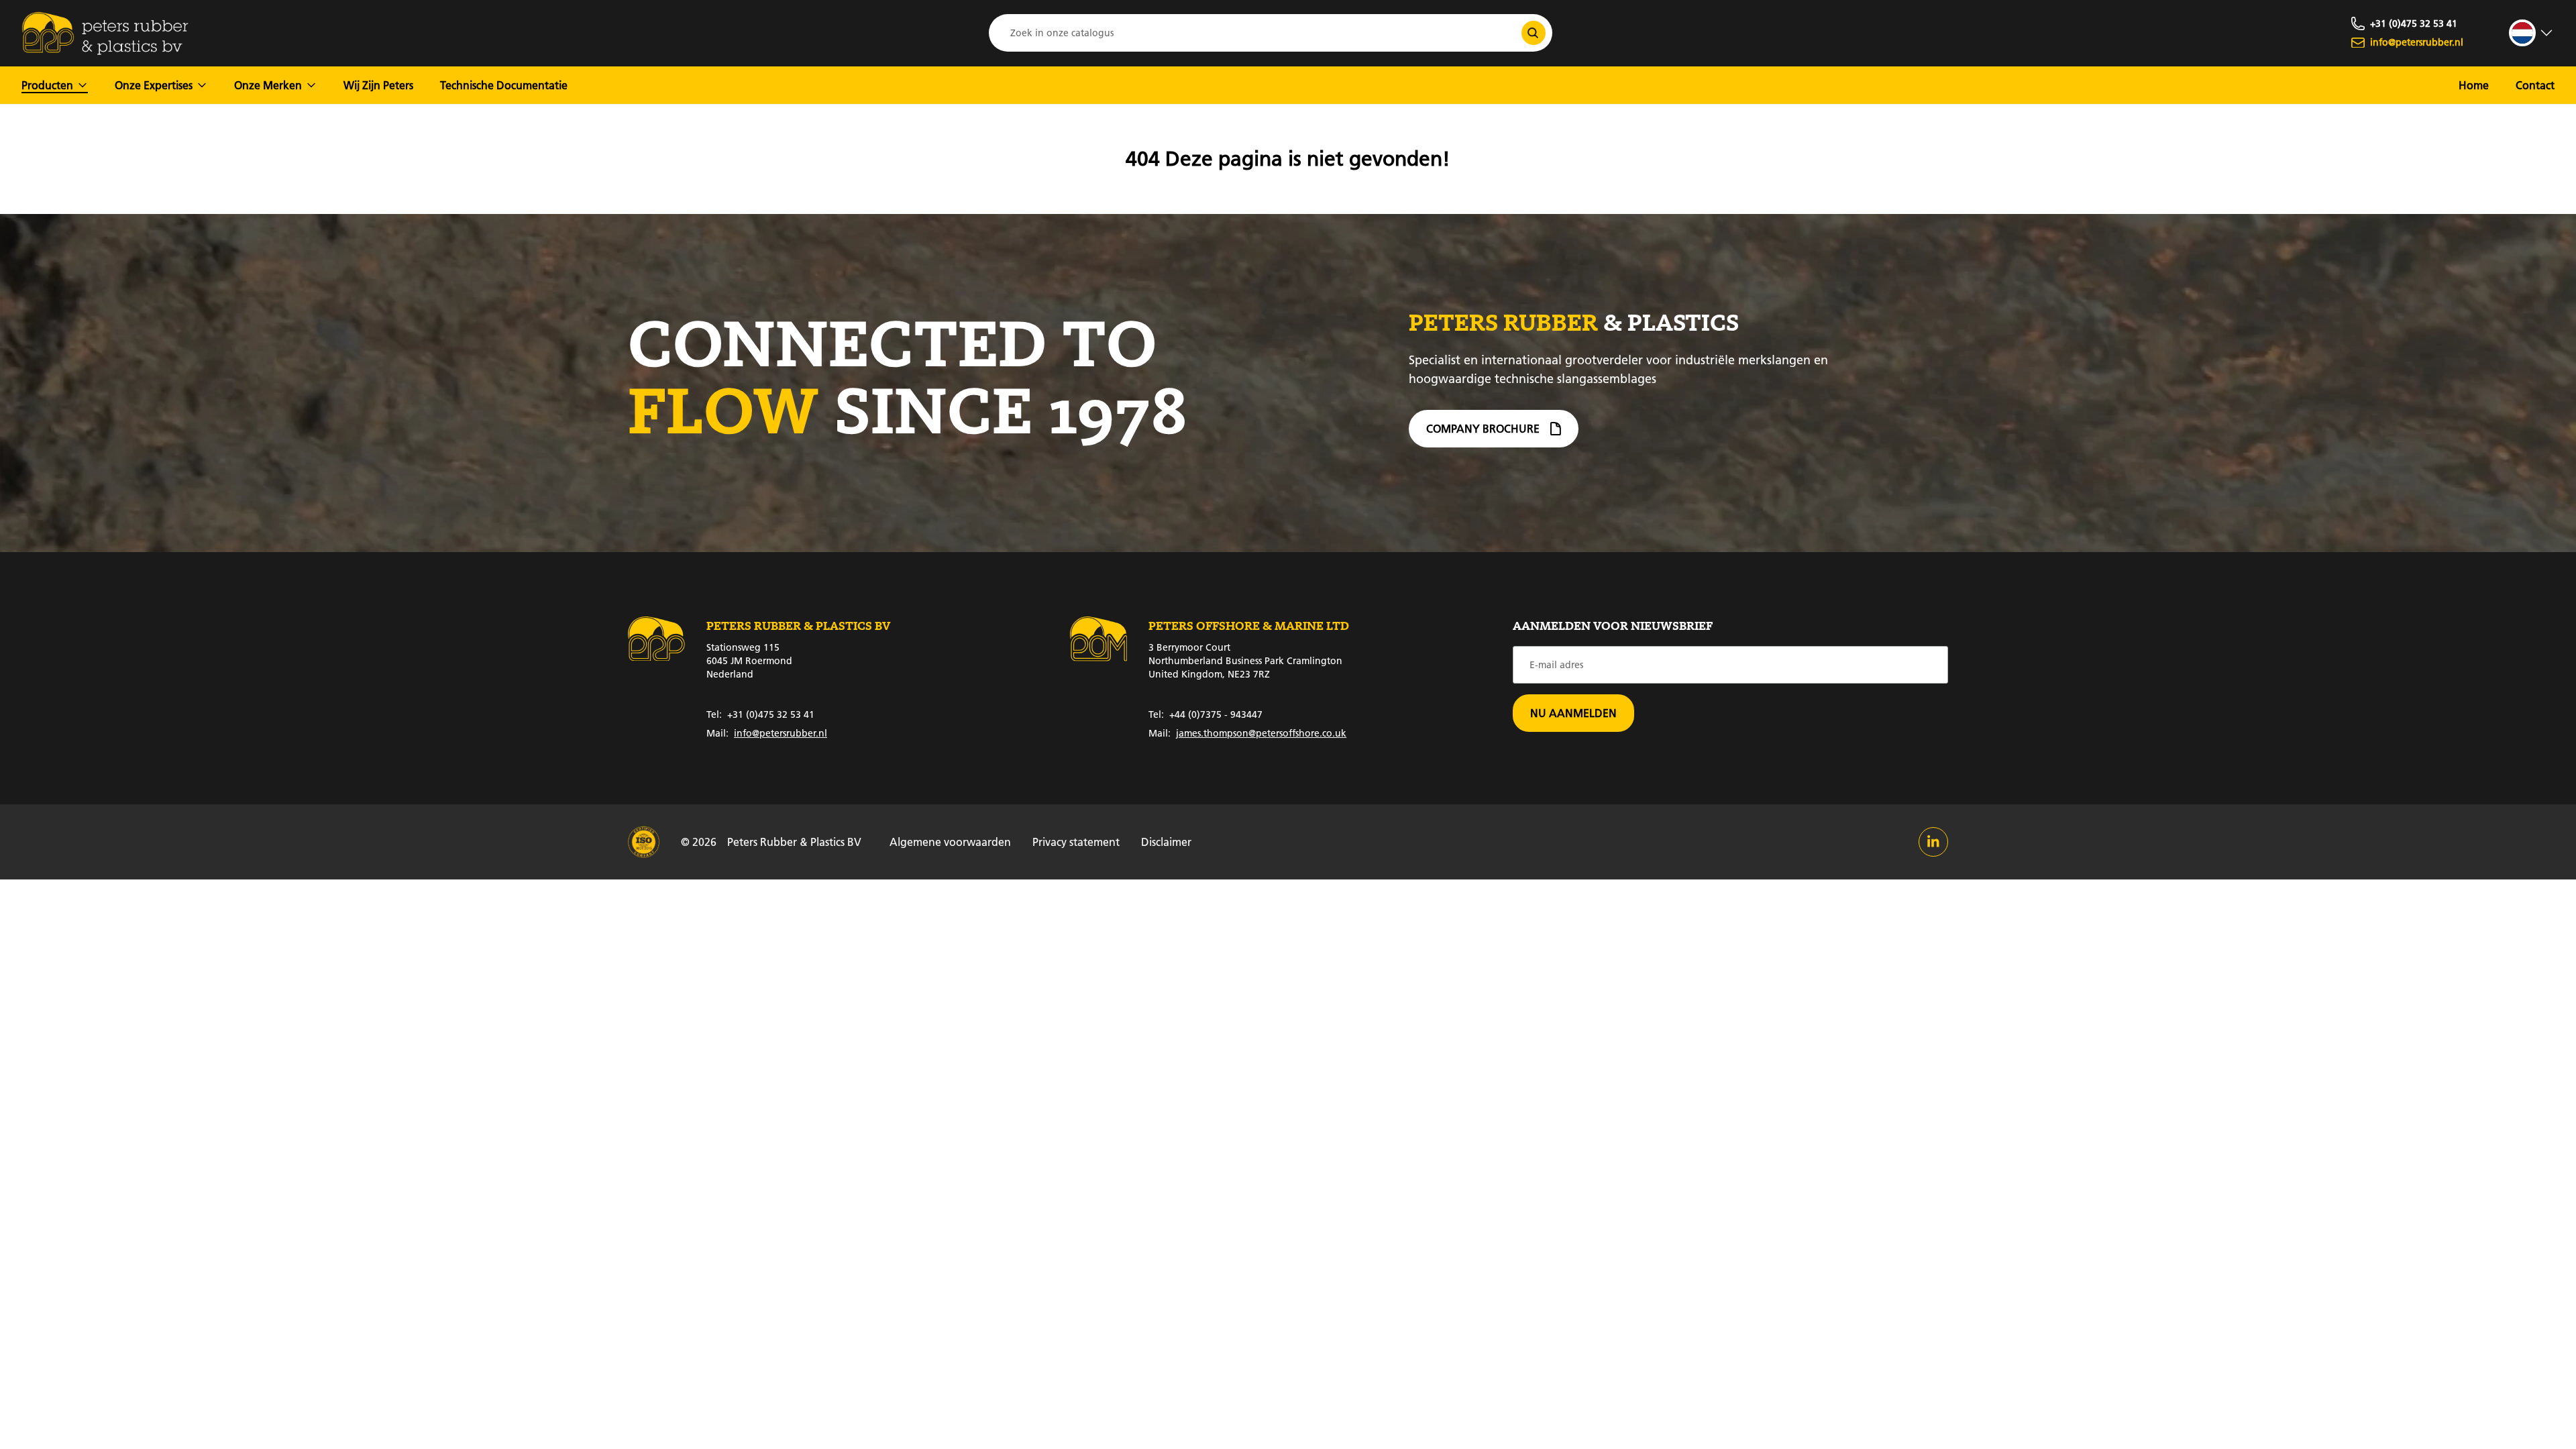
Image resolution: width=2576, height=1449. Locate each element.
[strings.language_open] (2532, 33)
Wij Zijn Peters (378, 85)
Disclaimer (1166, 842)
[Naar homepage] (105, 33)
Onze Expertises (154, 85)
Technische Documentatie (504, 85)
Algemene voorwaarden (950, 842)
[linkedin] (1933, 842)
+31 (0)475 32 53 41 (760, 714)
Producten (47, 85)
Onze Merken (268, 85)
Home (2474, 85)
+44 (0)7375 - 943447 (1205, 714)
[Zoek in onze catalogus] (1534, 33)
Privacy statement (1076, 842)
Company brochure (1483, 428)
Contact (2535, 85)
